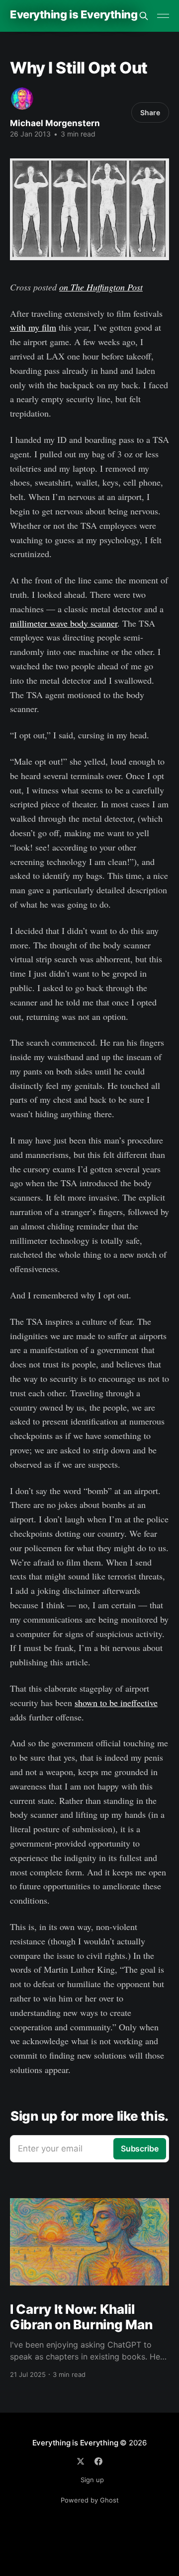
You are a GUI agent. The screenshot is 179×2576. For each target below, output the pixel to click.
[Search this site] (144, 16)
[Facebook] (98, 2461)
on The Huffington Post (101, 287)
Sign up (92, 2480)
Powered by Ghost (90, 2500)
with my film (33, 327)
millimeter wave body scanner (64, 623)
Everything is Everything (74, 15)
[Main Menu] (163, 16)
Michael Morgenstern (55, 123)
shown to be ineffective (116, 1703)
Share (150, 112)
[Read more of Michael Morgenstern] (22, 99)
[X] (81, 2461)
